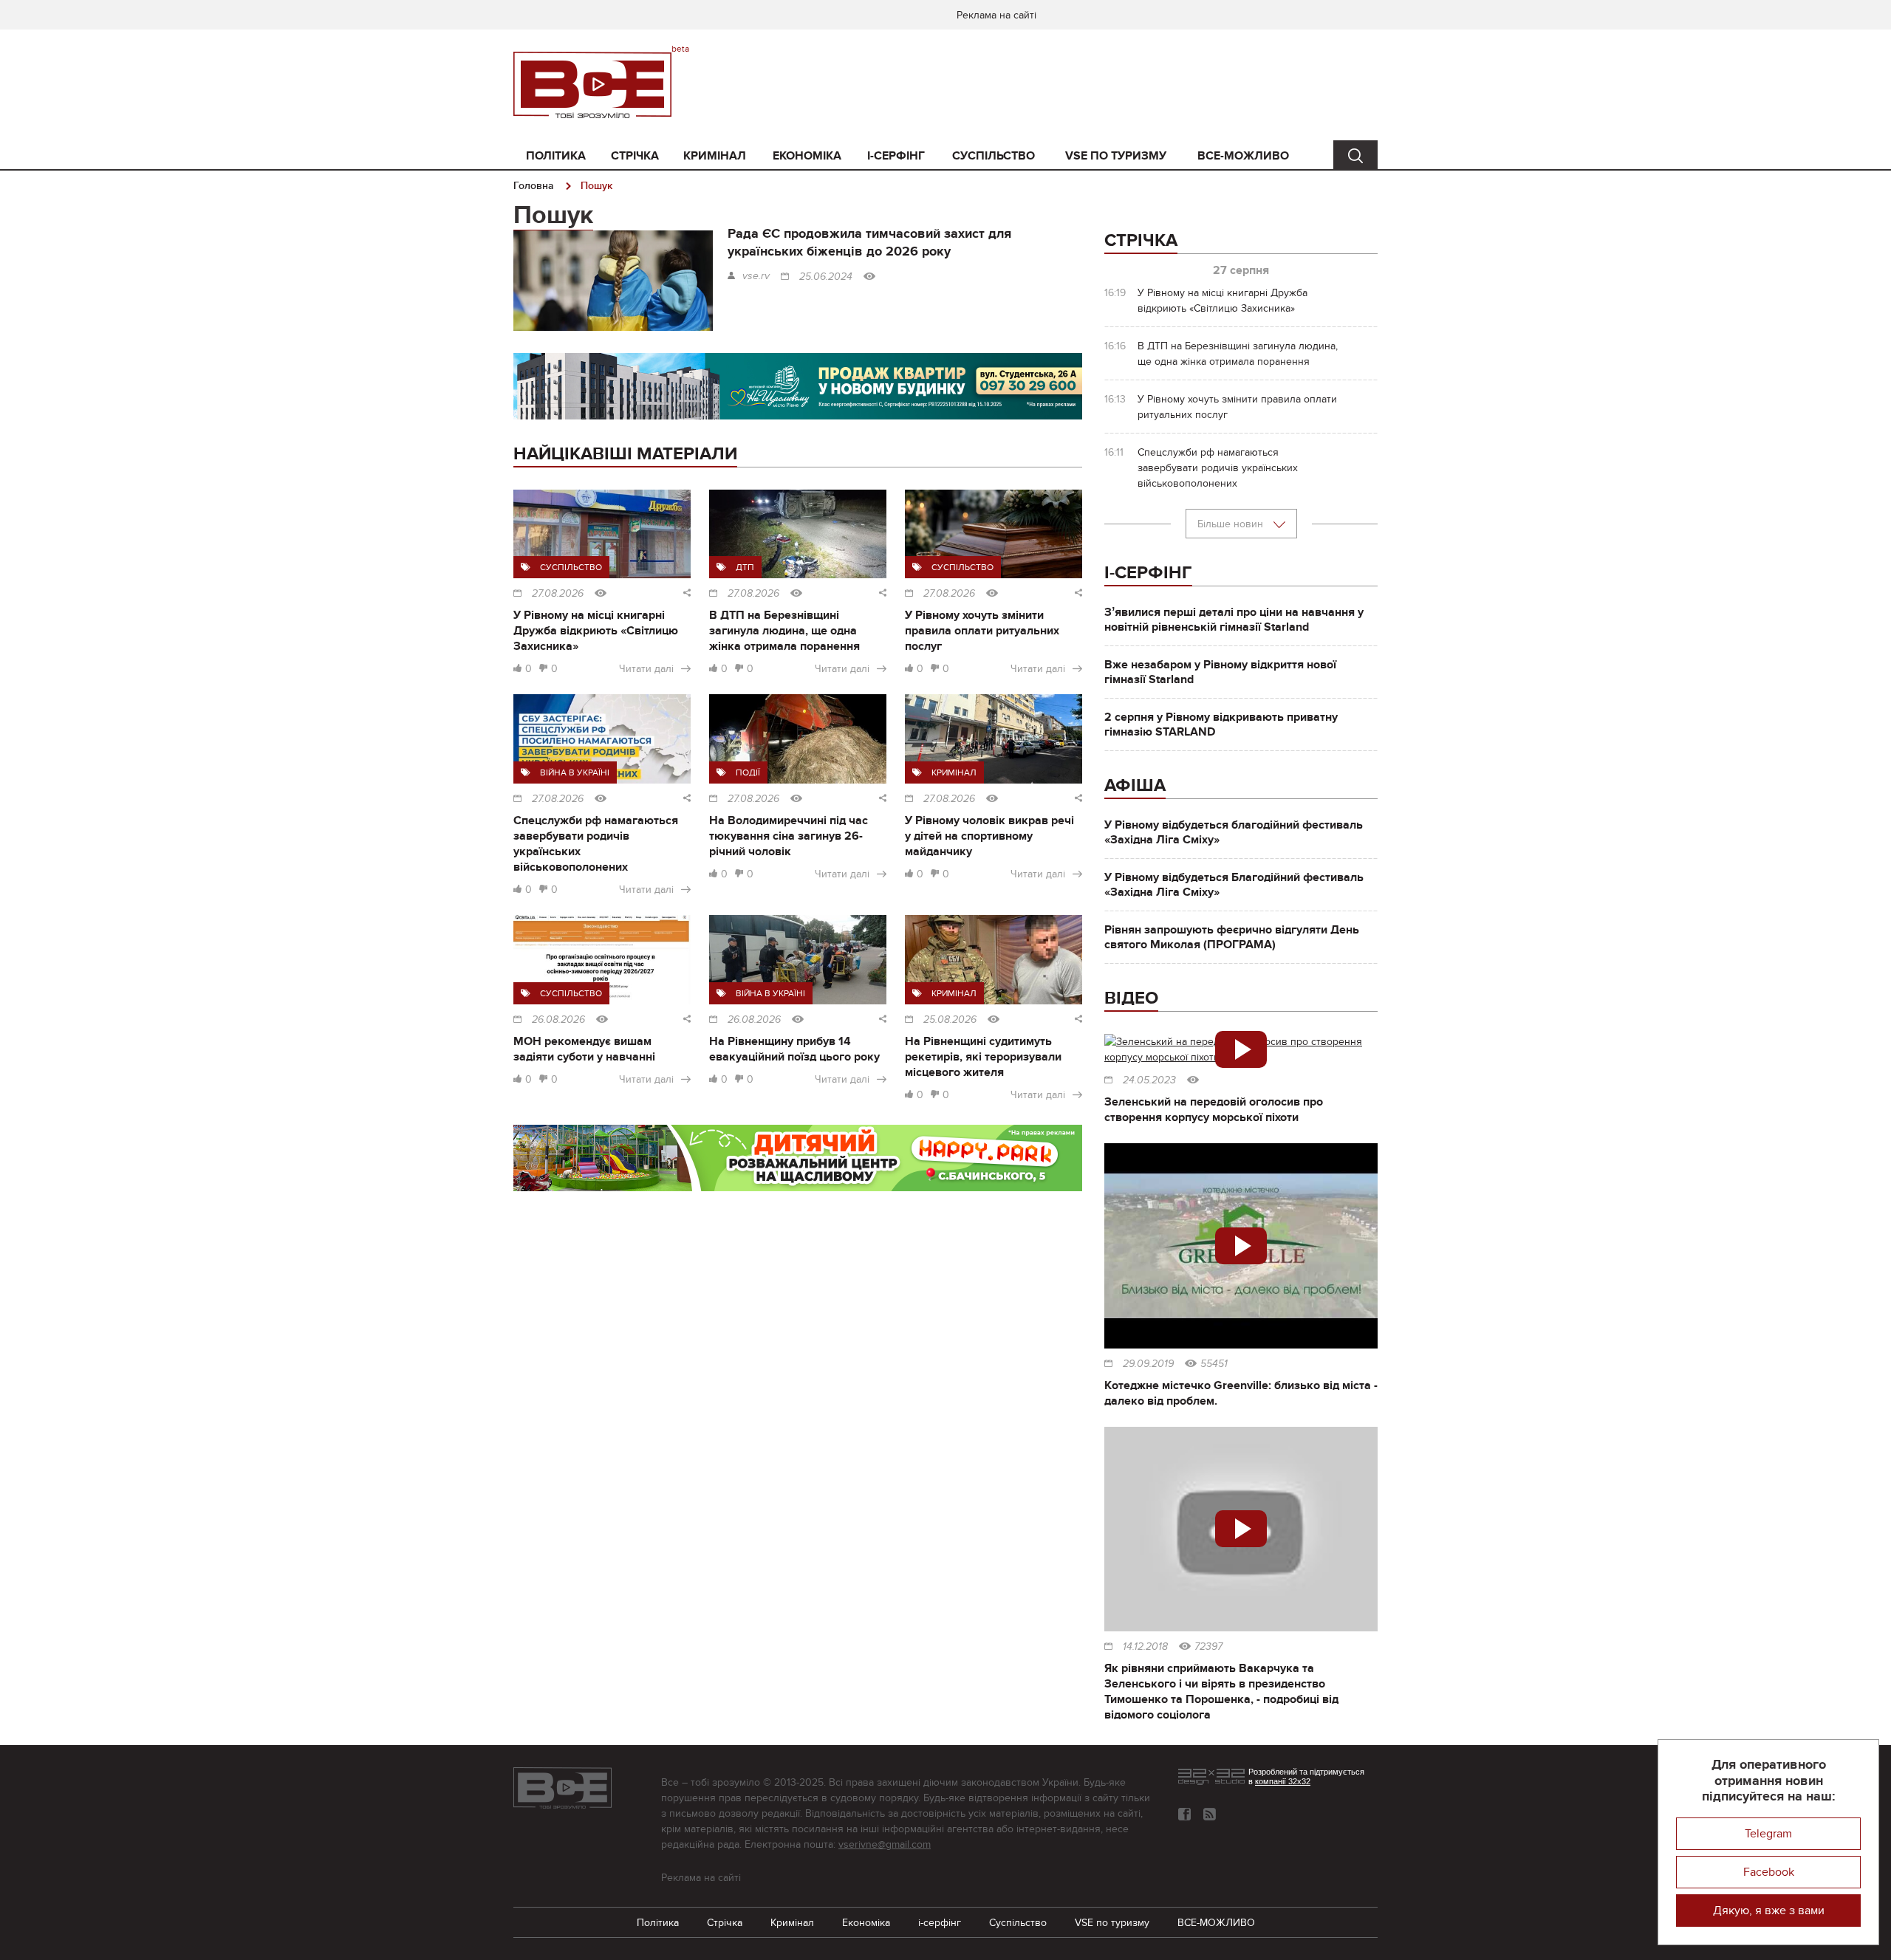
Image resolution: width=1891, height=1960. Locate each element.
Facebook (1769, 1872)
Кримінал (715, 156)
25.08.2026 (950, 1020)
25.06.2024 (826, 277)
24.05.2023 (1149, 1080)
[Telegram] (1210, 1814)
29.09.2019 (1148, 1364)
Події (748, 772)
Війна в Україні (575, 772)
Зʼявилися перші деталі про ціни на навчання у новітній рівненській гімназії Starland (1234, 620)
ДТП (745, 567)
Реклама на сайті (996, 15)
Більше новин (1232, 524)
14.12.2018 (1145, 1647)
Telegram (1768, 1834)
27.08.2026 (558, 594)
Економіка (807, 156)
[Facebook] (1184, 1814)
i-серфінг (896, 156)
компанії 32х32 (1283, 1781)
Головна (534, 186)
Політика (556, 156)
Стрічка (635, 156)
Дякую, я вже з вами (1769, 1911)
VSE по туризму (1116, 156)
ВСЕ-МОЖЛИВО (1243, 156)
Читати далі (646, 669)
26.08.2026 (558, 1020)
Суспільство (994, 156)
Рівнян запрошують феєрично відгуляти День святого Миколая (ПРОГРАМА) (1232, 937)
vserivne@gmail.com (885, 1844)
